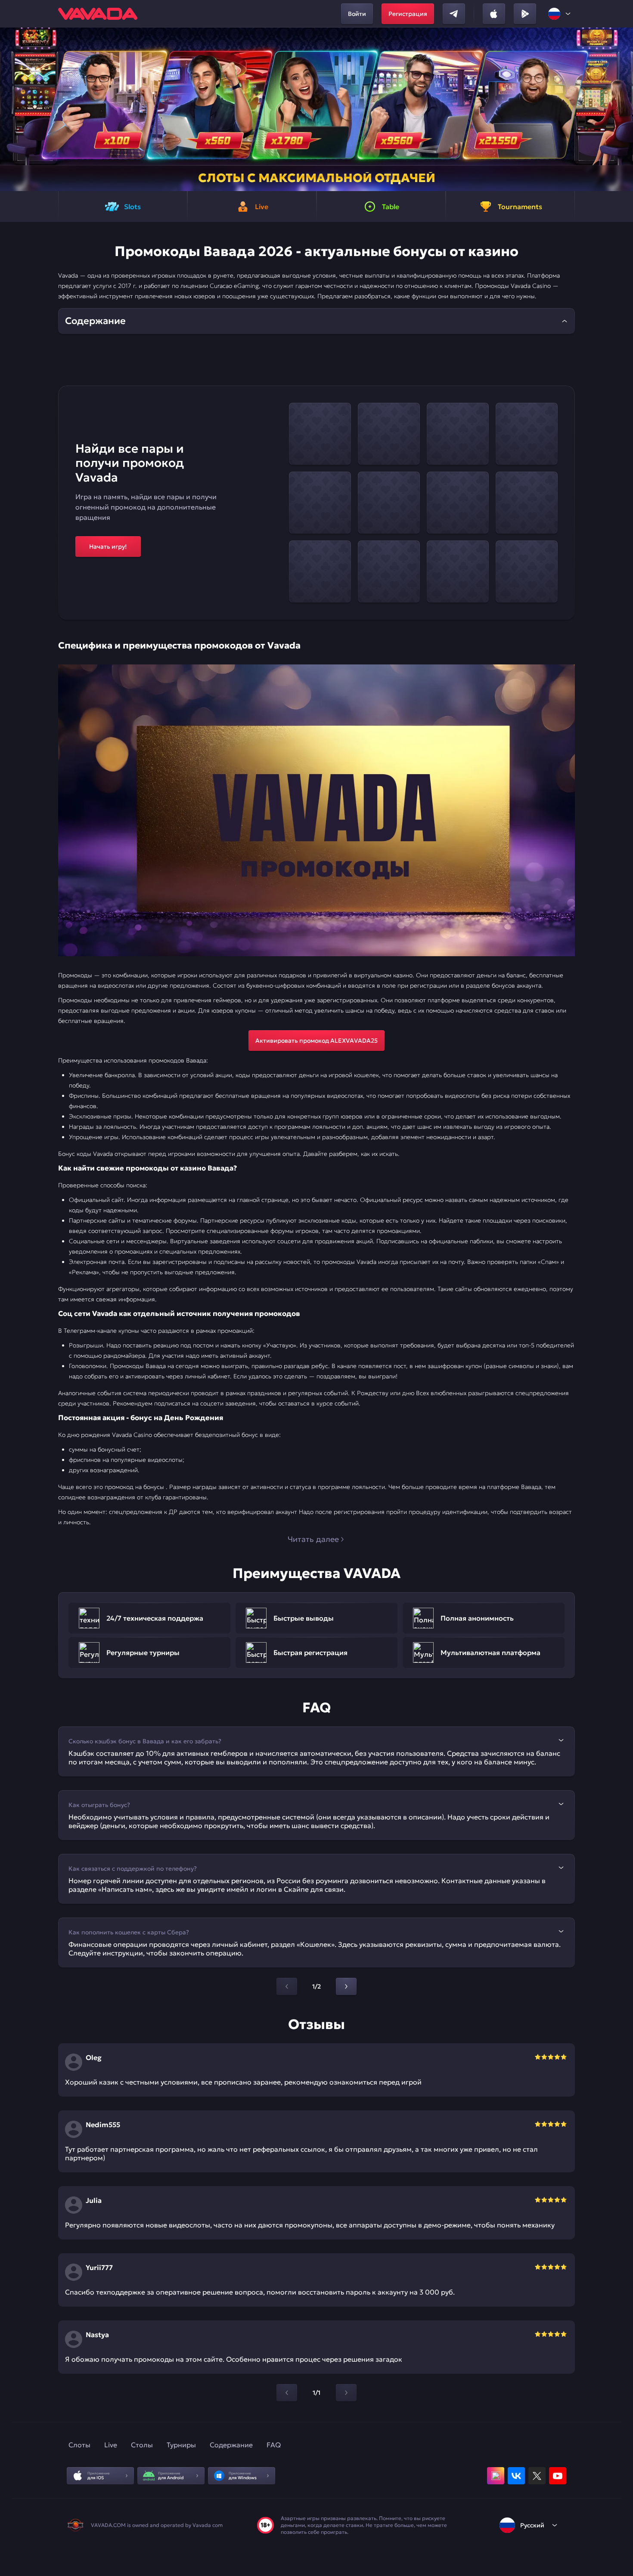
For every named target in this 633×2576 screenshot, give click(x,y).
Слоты (79, 2445)
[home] (98, 14)
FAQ (274, 2445)
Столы (142, 2445)
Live (111, 2445)
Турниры (181, 2445)
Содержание (231, 2445)
